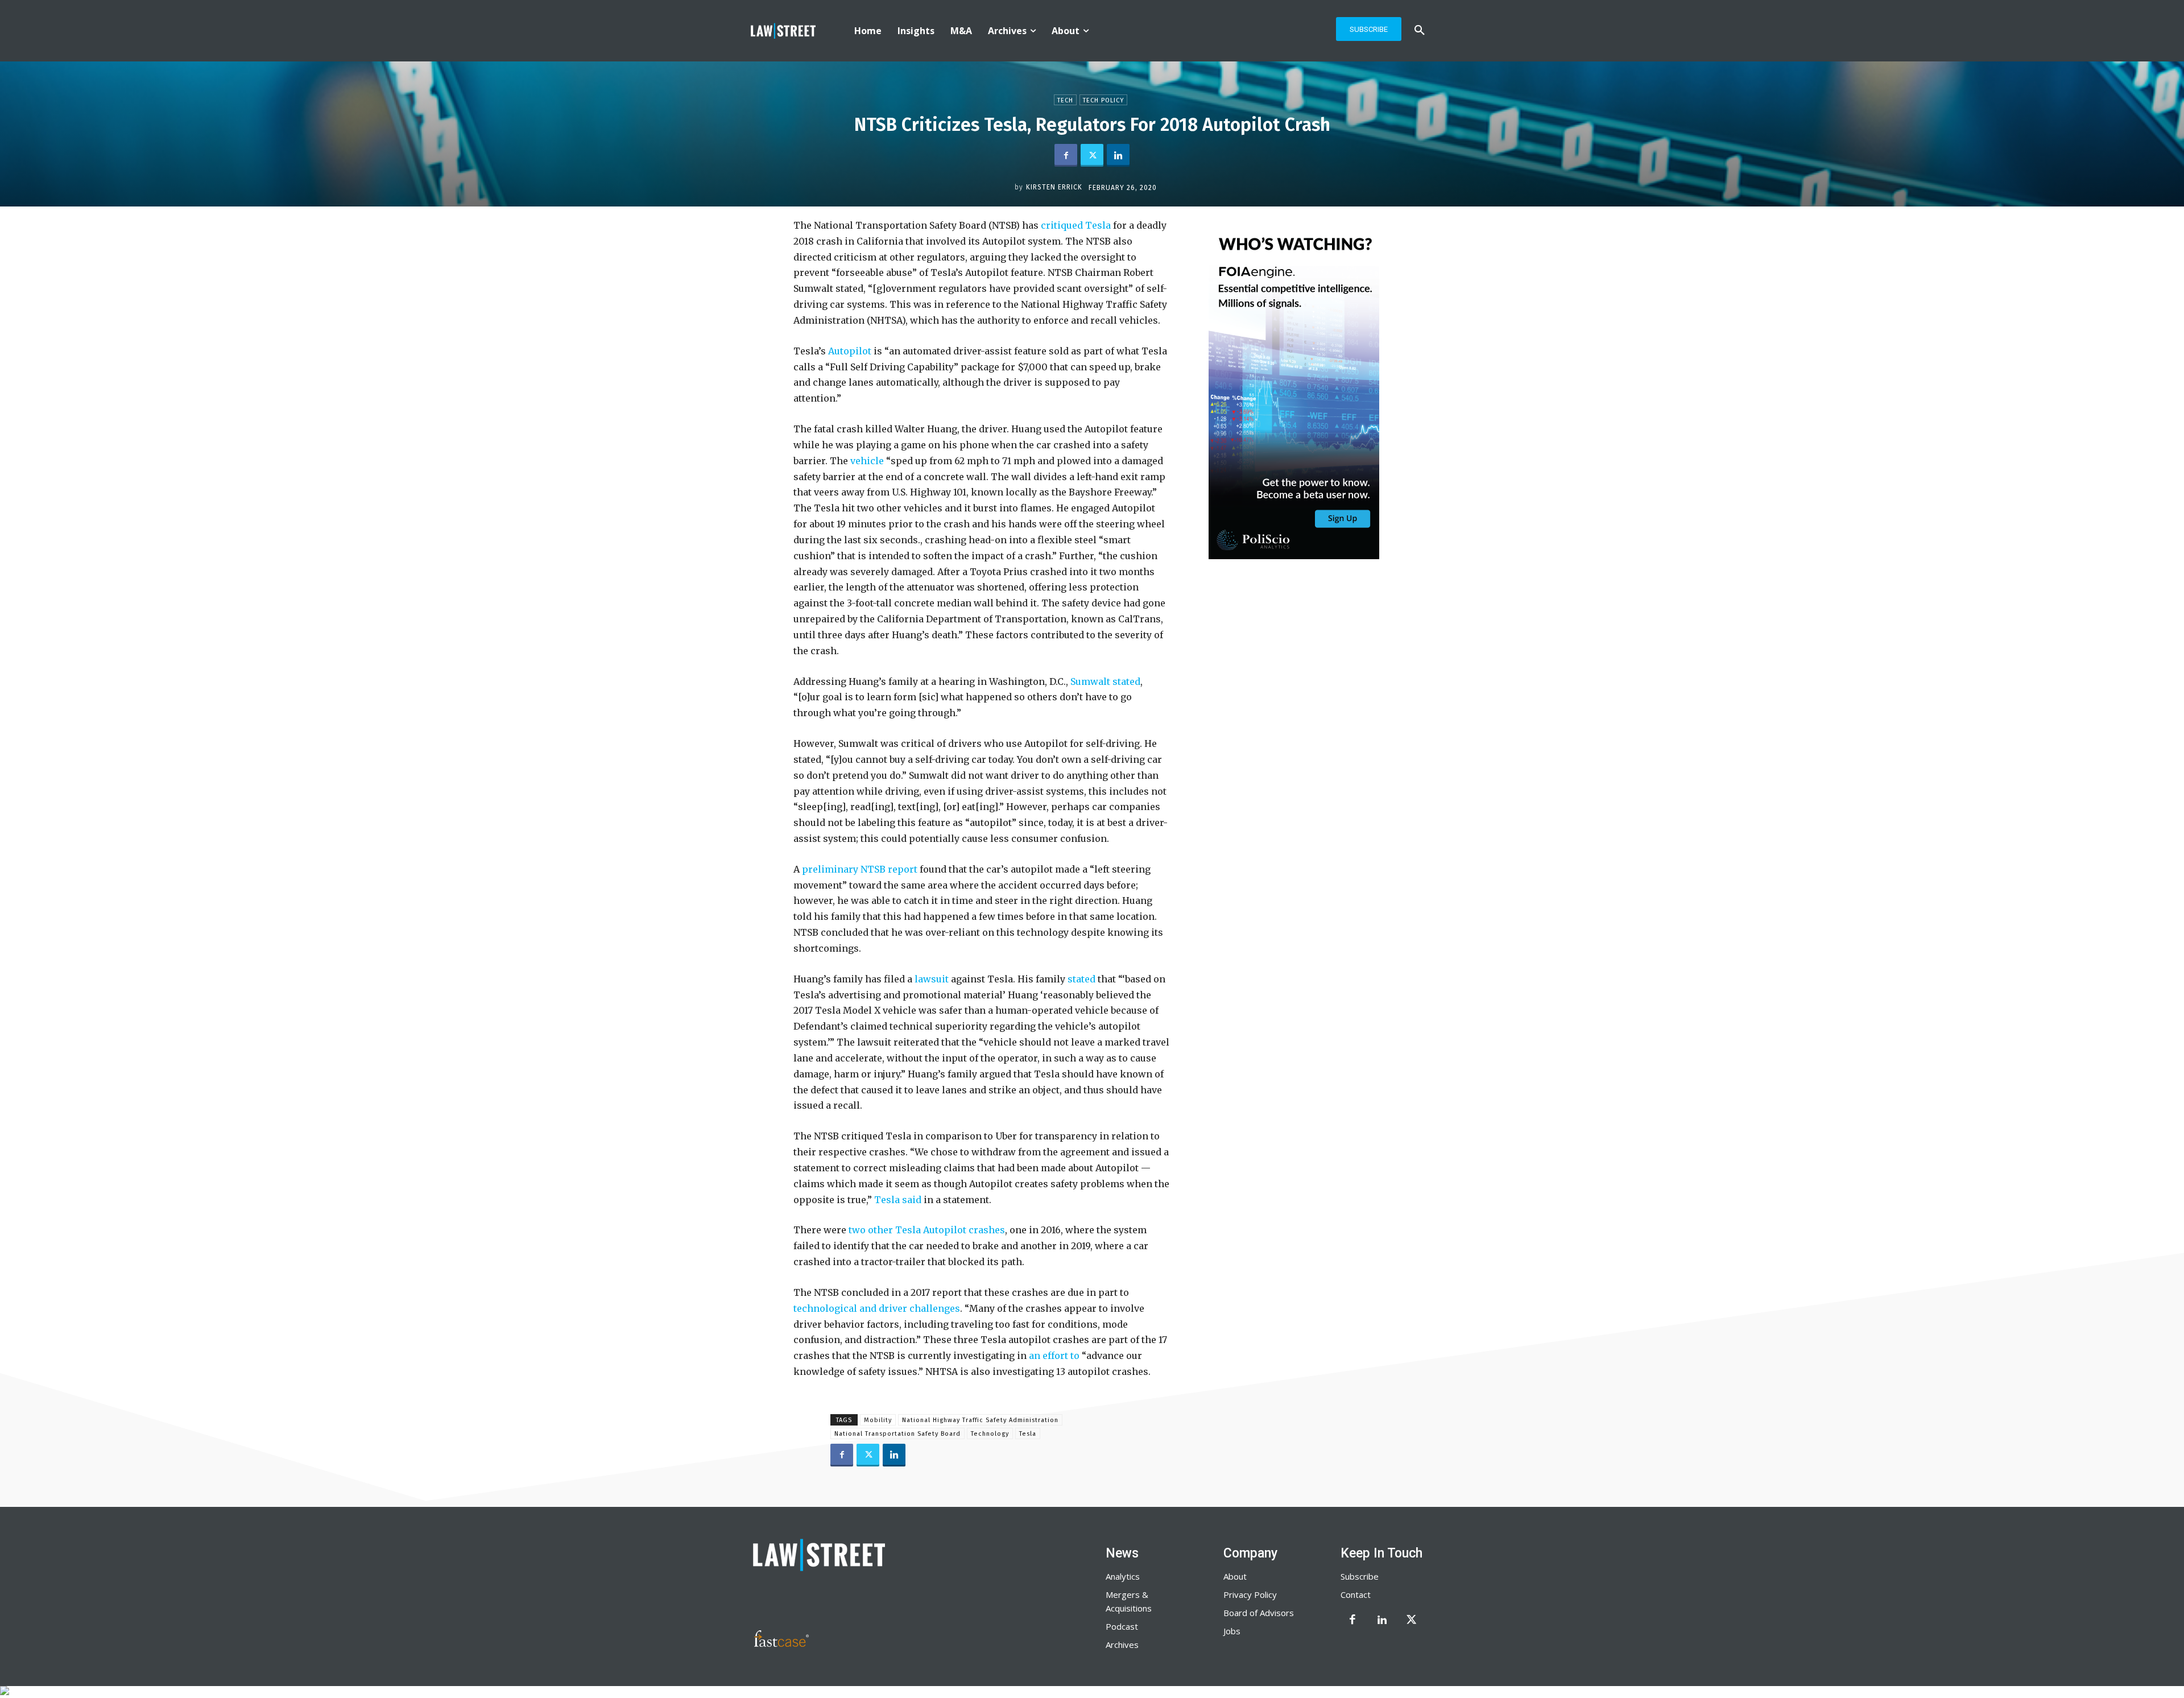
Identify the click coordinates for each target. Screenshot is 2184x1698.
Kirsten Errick (1054, 187)
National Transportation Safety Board (897, 1434)
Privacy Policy (1250, 1594)
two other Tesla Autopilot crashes (927, 1230)
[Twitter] (1092, 155)
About (1235, 1576)
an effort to (1054, 1356)
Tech (1065, 100)
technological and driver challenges (877, 1308)
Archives (1122, 1645)
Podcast (1122, 1626)
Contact (1356, 1594)
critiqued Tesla (1076, 225)
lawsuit (932, 979)
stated (1081, 979)
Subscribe (1360, 1576)
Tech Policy (1103, 100)
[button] (1420, 31)
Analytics (1123, 1576)
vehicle (867, 461)
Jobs (1232, 1631)
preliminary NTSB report (860, 869)
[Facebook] (1066, 155)
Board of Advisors (1259, 1613)
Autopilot (850, 351)
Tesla (1028, 1434)
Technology (990, 1434)
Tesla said (898, 1200)
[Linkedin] (1118, 155)
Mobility (878, 1420)
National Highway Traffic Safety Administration (980, 1420)
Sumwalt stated (1105, 681)
